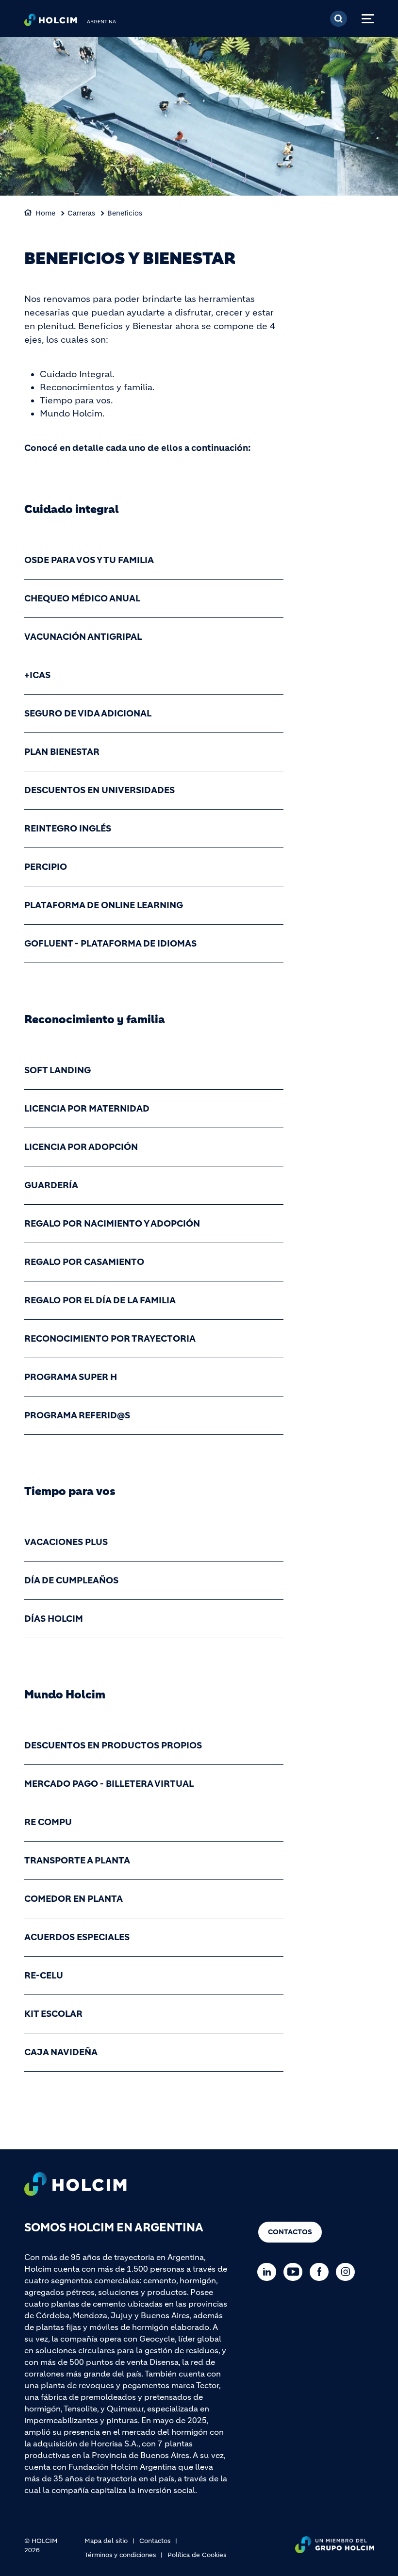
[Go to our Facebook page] (322, 2272)
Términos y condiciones (120, 2555)
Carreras (81, 213)
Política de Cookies (197, 2555)
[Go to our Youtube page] (295, 2272)
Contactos (290, 2232)
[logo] (51, 22)
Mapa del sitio (106, 2541)
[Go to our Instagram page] (348, 2272)
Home (45, 213)
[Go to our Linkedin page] (269, 2272)
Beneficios (125, 213)
